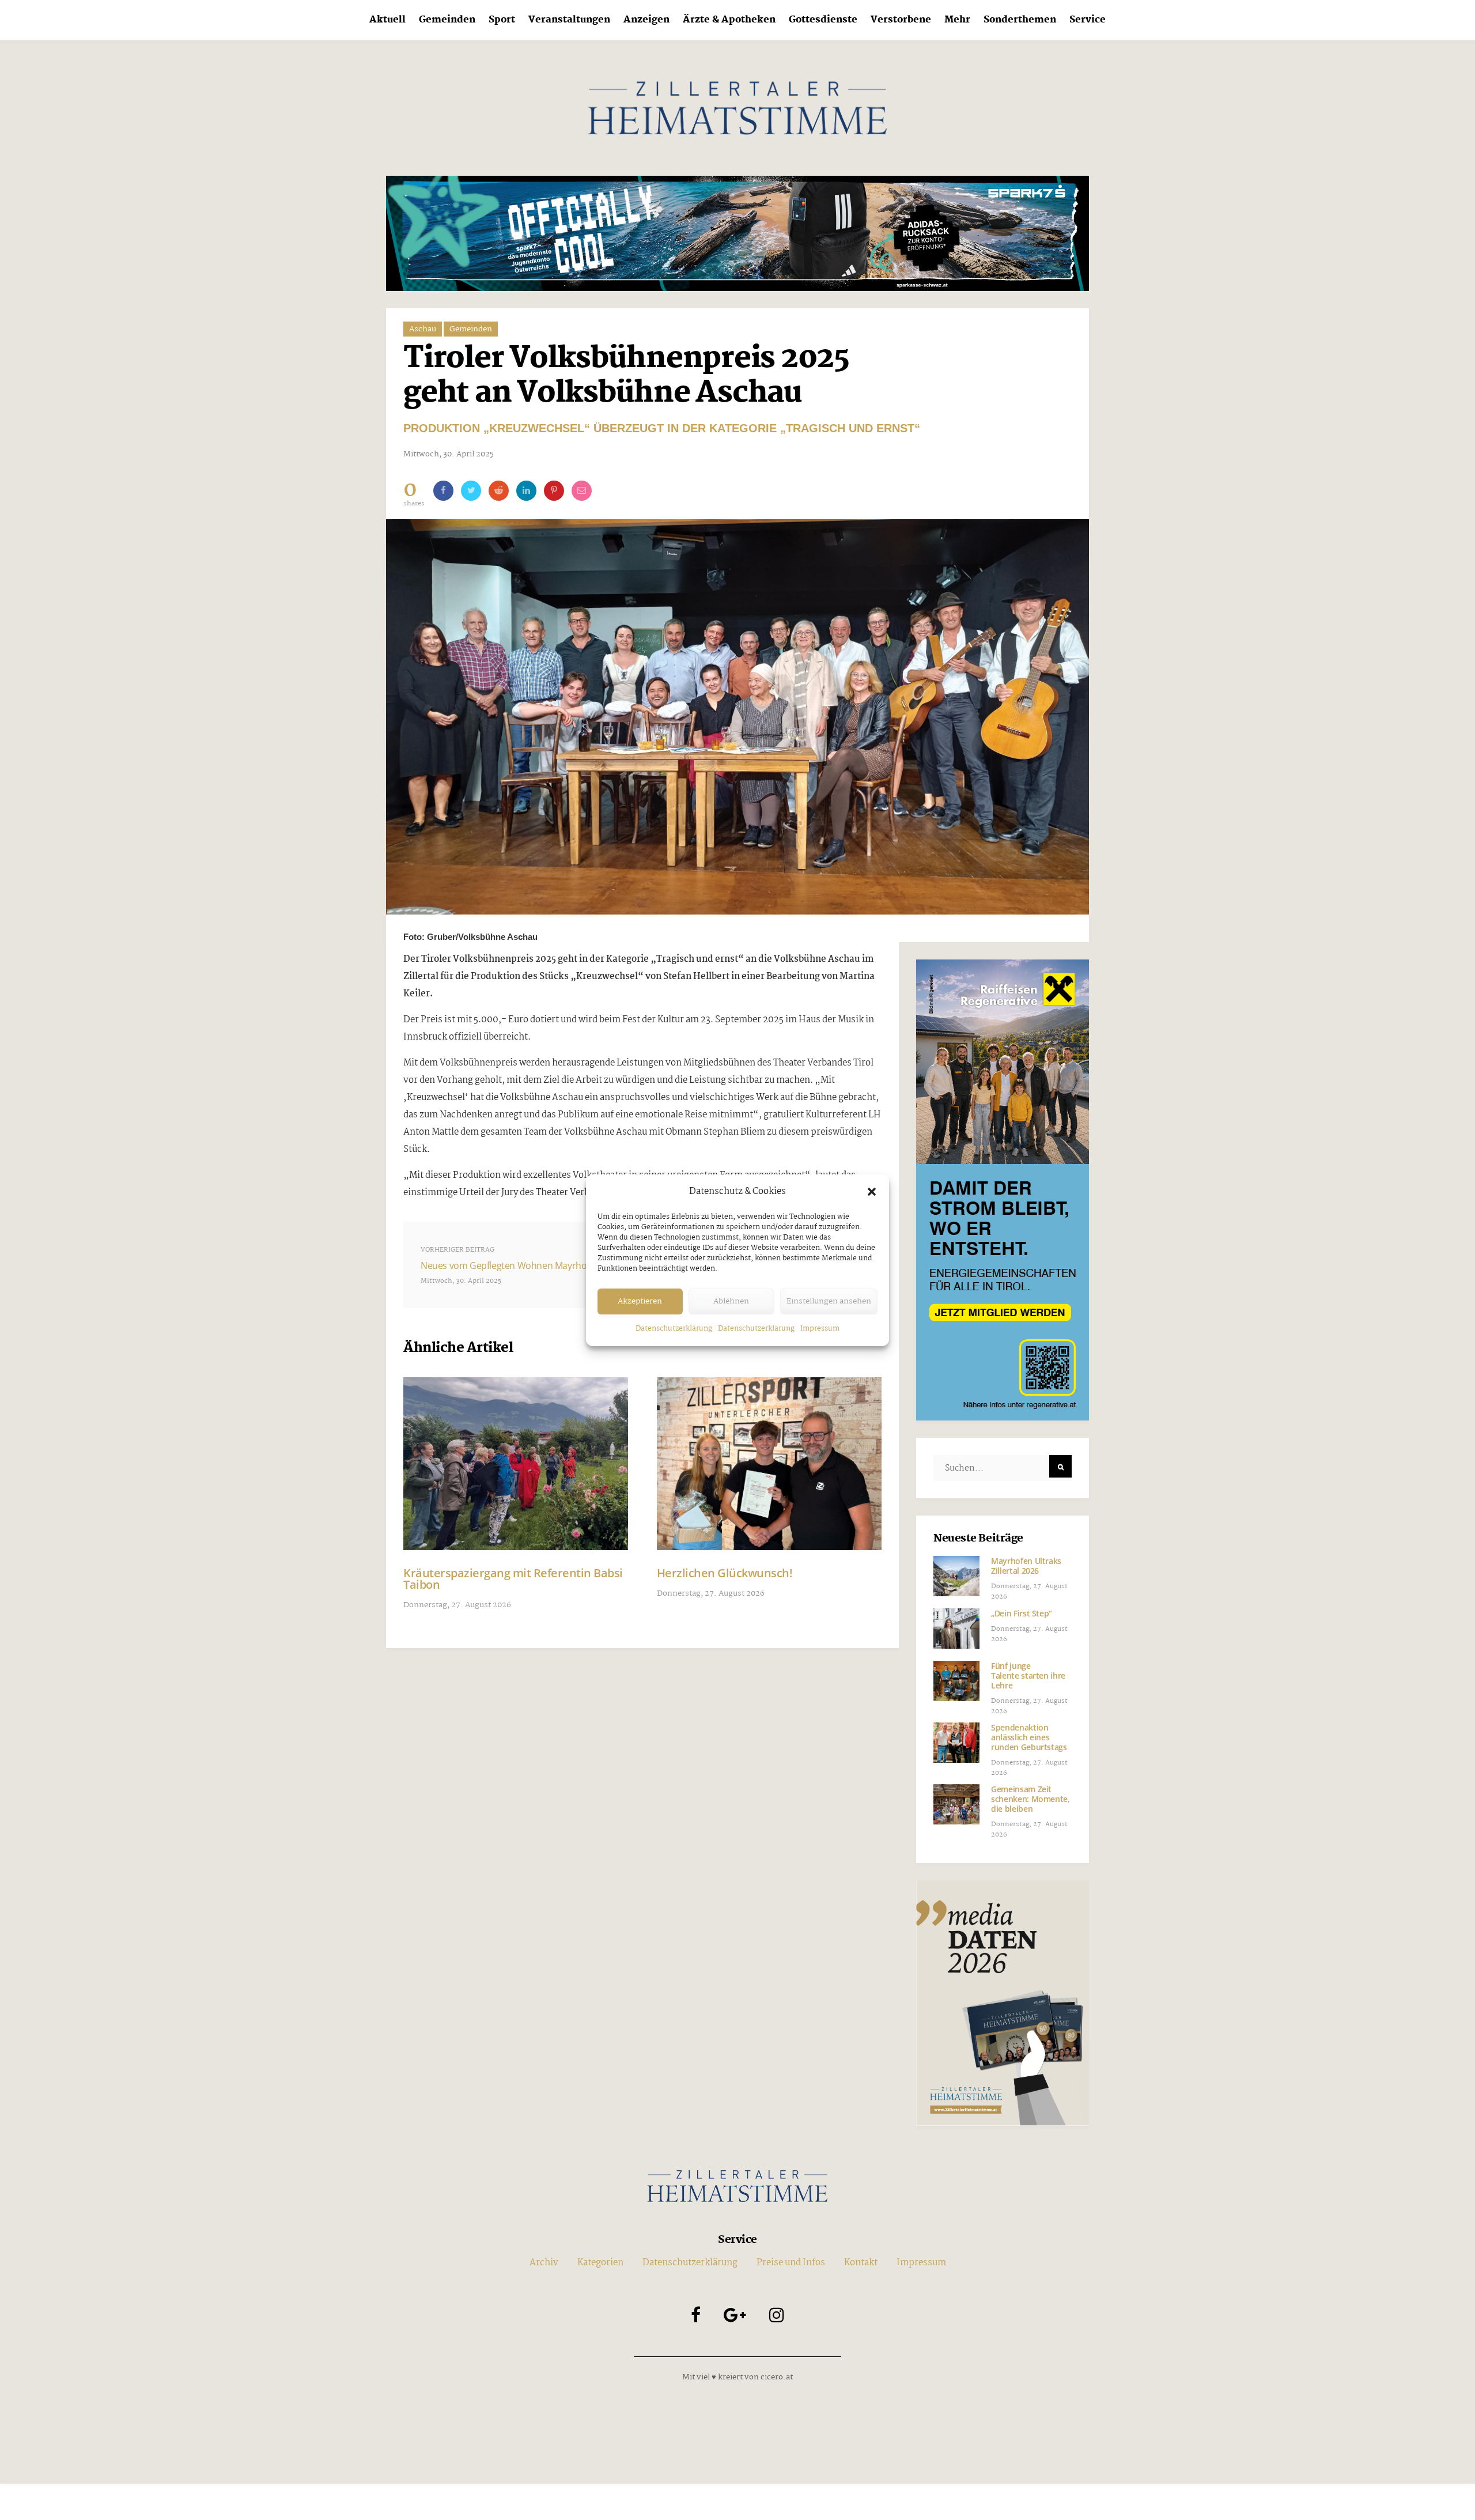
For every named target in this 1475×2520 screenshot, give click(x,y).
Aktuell (387, 20)
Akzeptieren (640, 1301)
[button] (872, 1192)
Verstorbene (901, 20)
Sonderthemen (1020, 20)
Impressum (820, 1329)
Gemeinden (447, 20)
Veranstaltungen (569, 20)
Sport (502, 20)
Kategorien (600, 2263)
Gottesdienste (823, 20)
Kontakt (861, 2263)
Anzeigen (646, 20)
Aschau (423, 329)
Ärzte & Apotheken (729, 20)
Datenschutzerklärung (674, 1329)
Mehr (957, 20)
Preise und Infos (791, 2263)
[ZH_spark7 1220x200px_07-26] (737, 233)
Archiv (544, 2263)
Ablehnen (731, 1301)
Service (1088, 20)
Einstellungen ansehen (829, 1301)
